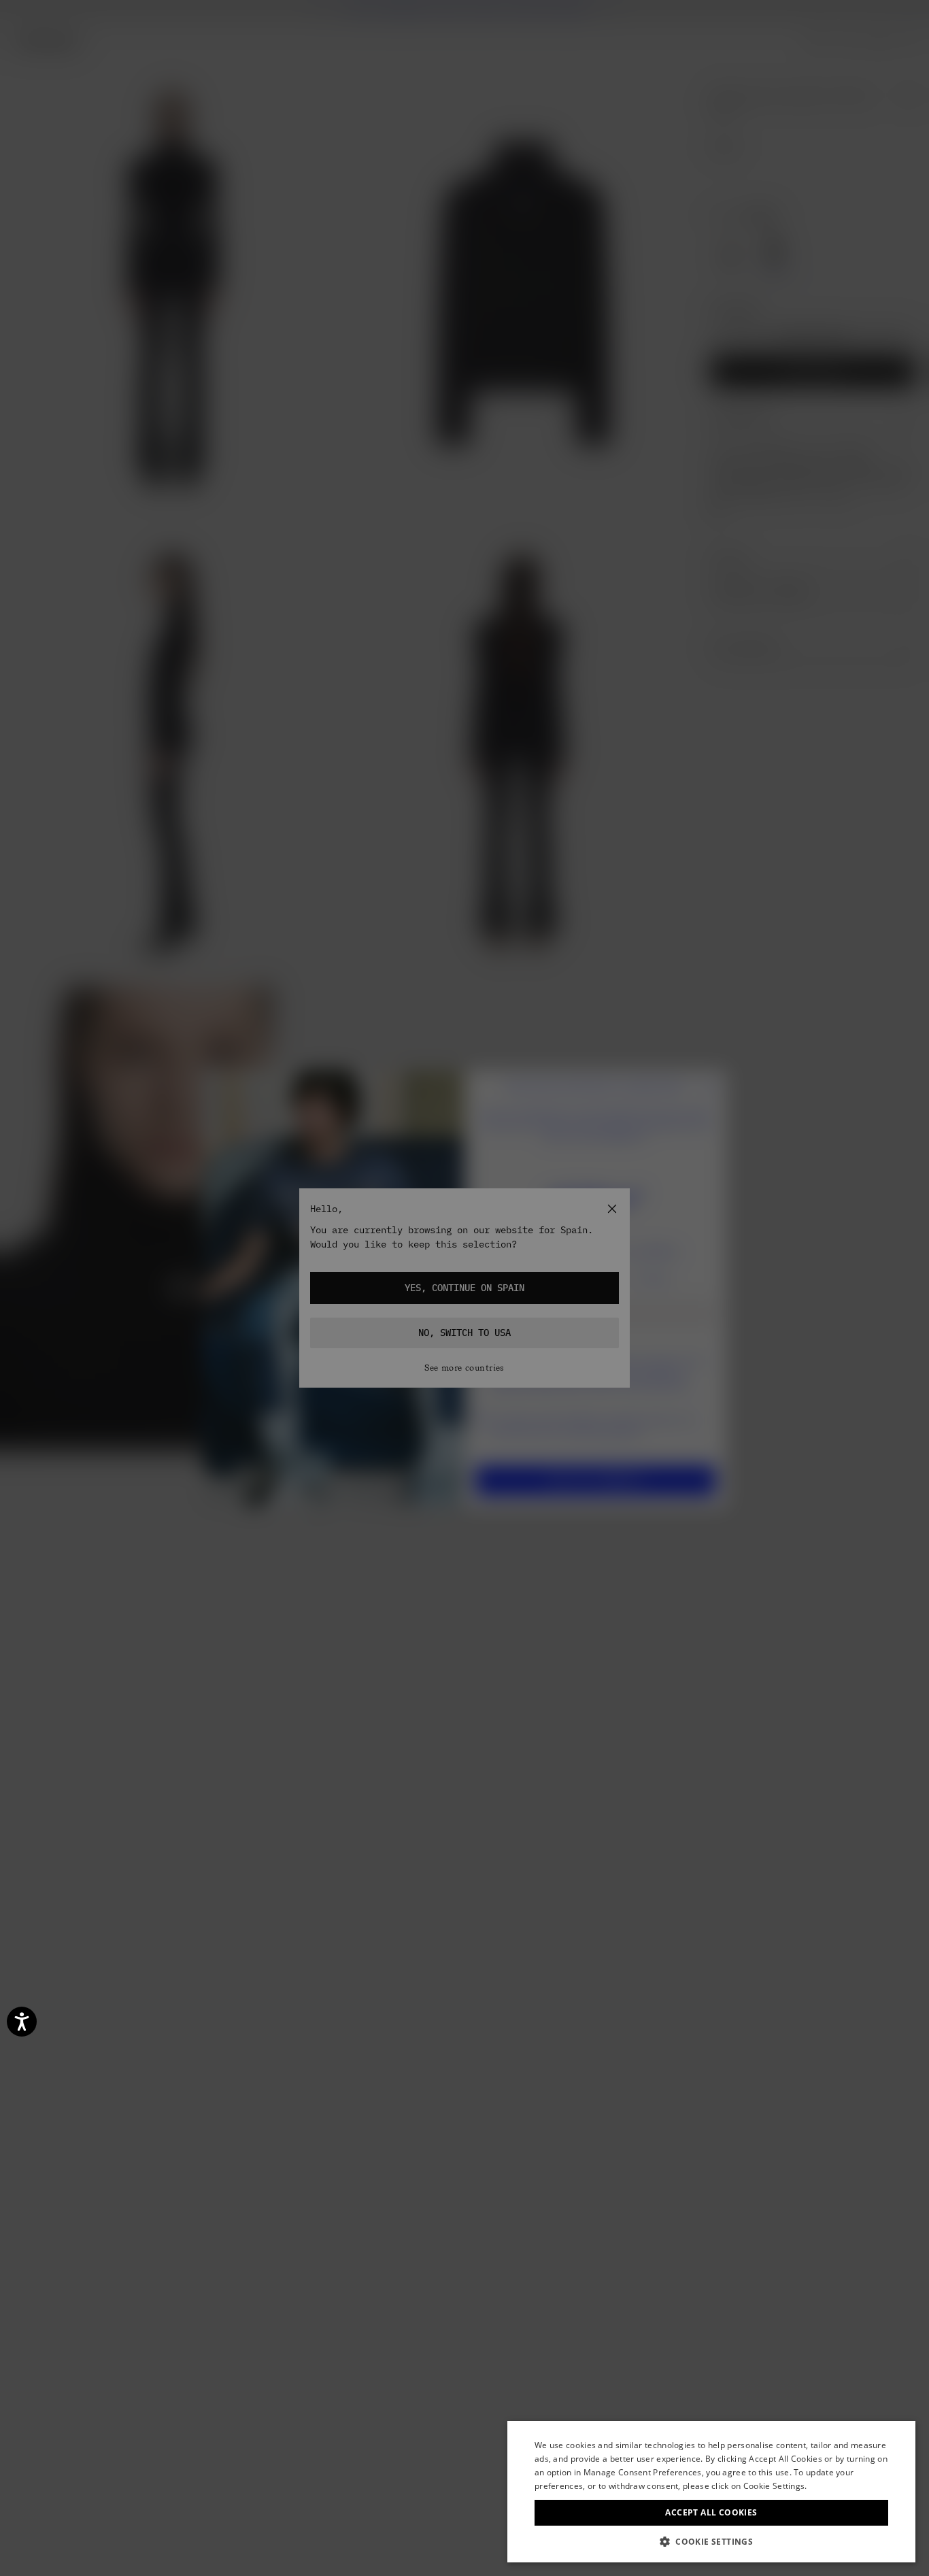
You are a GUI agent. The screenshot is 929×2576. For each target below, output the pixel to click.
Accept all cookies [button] (711, 2512)
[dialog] (711, 2492)
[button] (711, 2542)
